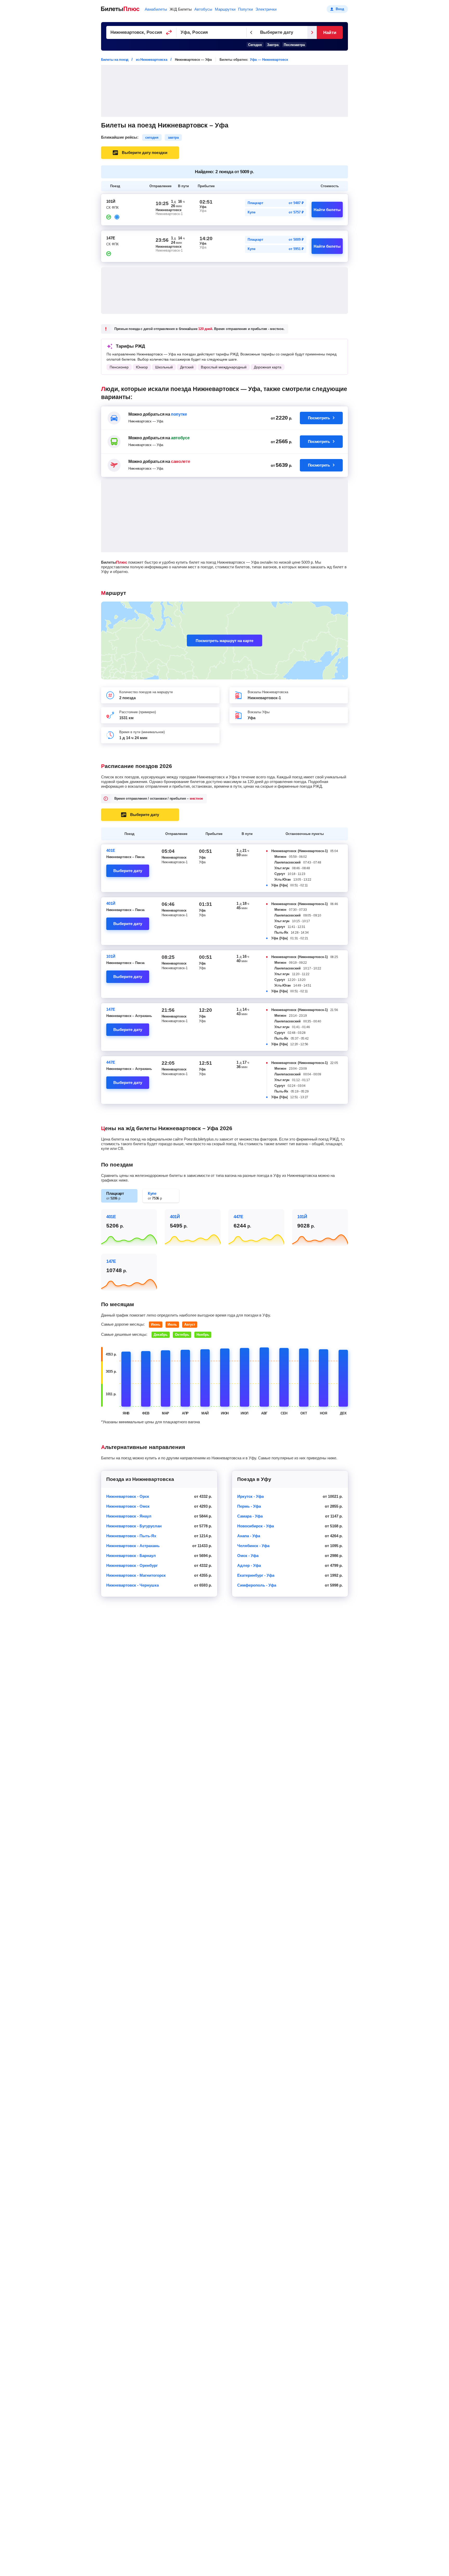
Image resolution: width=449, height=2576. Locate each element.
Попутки (245, 9)
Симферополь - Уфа (257, 1585)
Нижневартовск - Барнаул (131, 1556)
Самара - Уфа (250, 1516)
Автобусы (203, 9)
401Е (111, 850)
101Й (111, 956)
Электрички (266, 9)
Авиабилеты (156, 9)
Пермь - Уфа (249, 1506)
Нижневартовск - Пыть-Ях (131, 1536)
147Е (111, 1009)
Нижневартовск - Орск (128, 1496)
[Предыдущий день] (251, 32)
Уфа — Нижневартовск (269, 60)
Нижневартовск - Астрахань (133, 1546)
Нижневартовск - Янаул (129, 1516)
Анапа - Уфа (249, 1536)
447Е (111, 1062)
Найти (330, 33)
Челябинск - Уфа (253, 1546)
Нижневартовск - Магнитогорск (136, 1575)
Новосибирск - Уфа (256, 1526)
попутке (179, 414)
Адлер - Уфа (249, 1565)
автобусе (180, 438)
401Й (111, 903)
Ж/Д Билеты (181, 9)
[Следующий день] (312, 32)
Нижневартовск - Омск (128, 1506)
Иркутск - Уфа (250, 1496)
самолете (180, 461)
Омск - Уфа (248, 1556)
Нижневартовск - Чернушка (133, 1585)
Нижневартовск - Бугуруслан (134, 1526)
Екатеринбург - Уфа (256, 1575)
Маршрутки (225, 9)
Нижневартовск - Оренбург (132, 1565)
